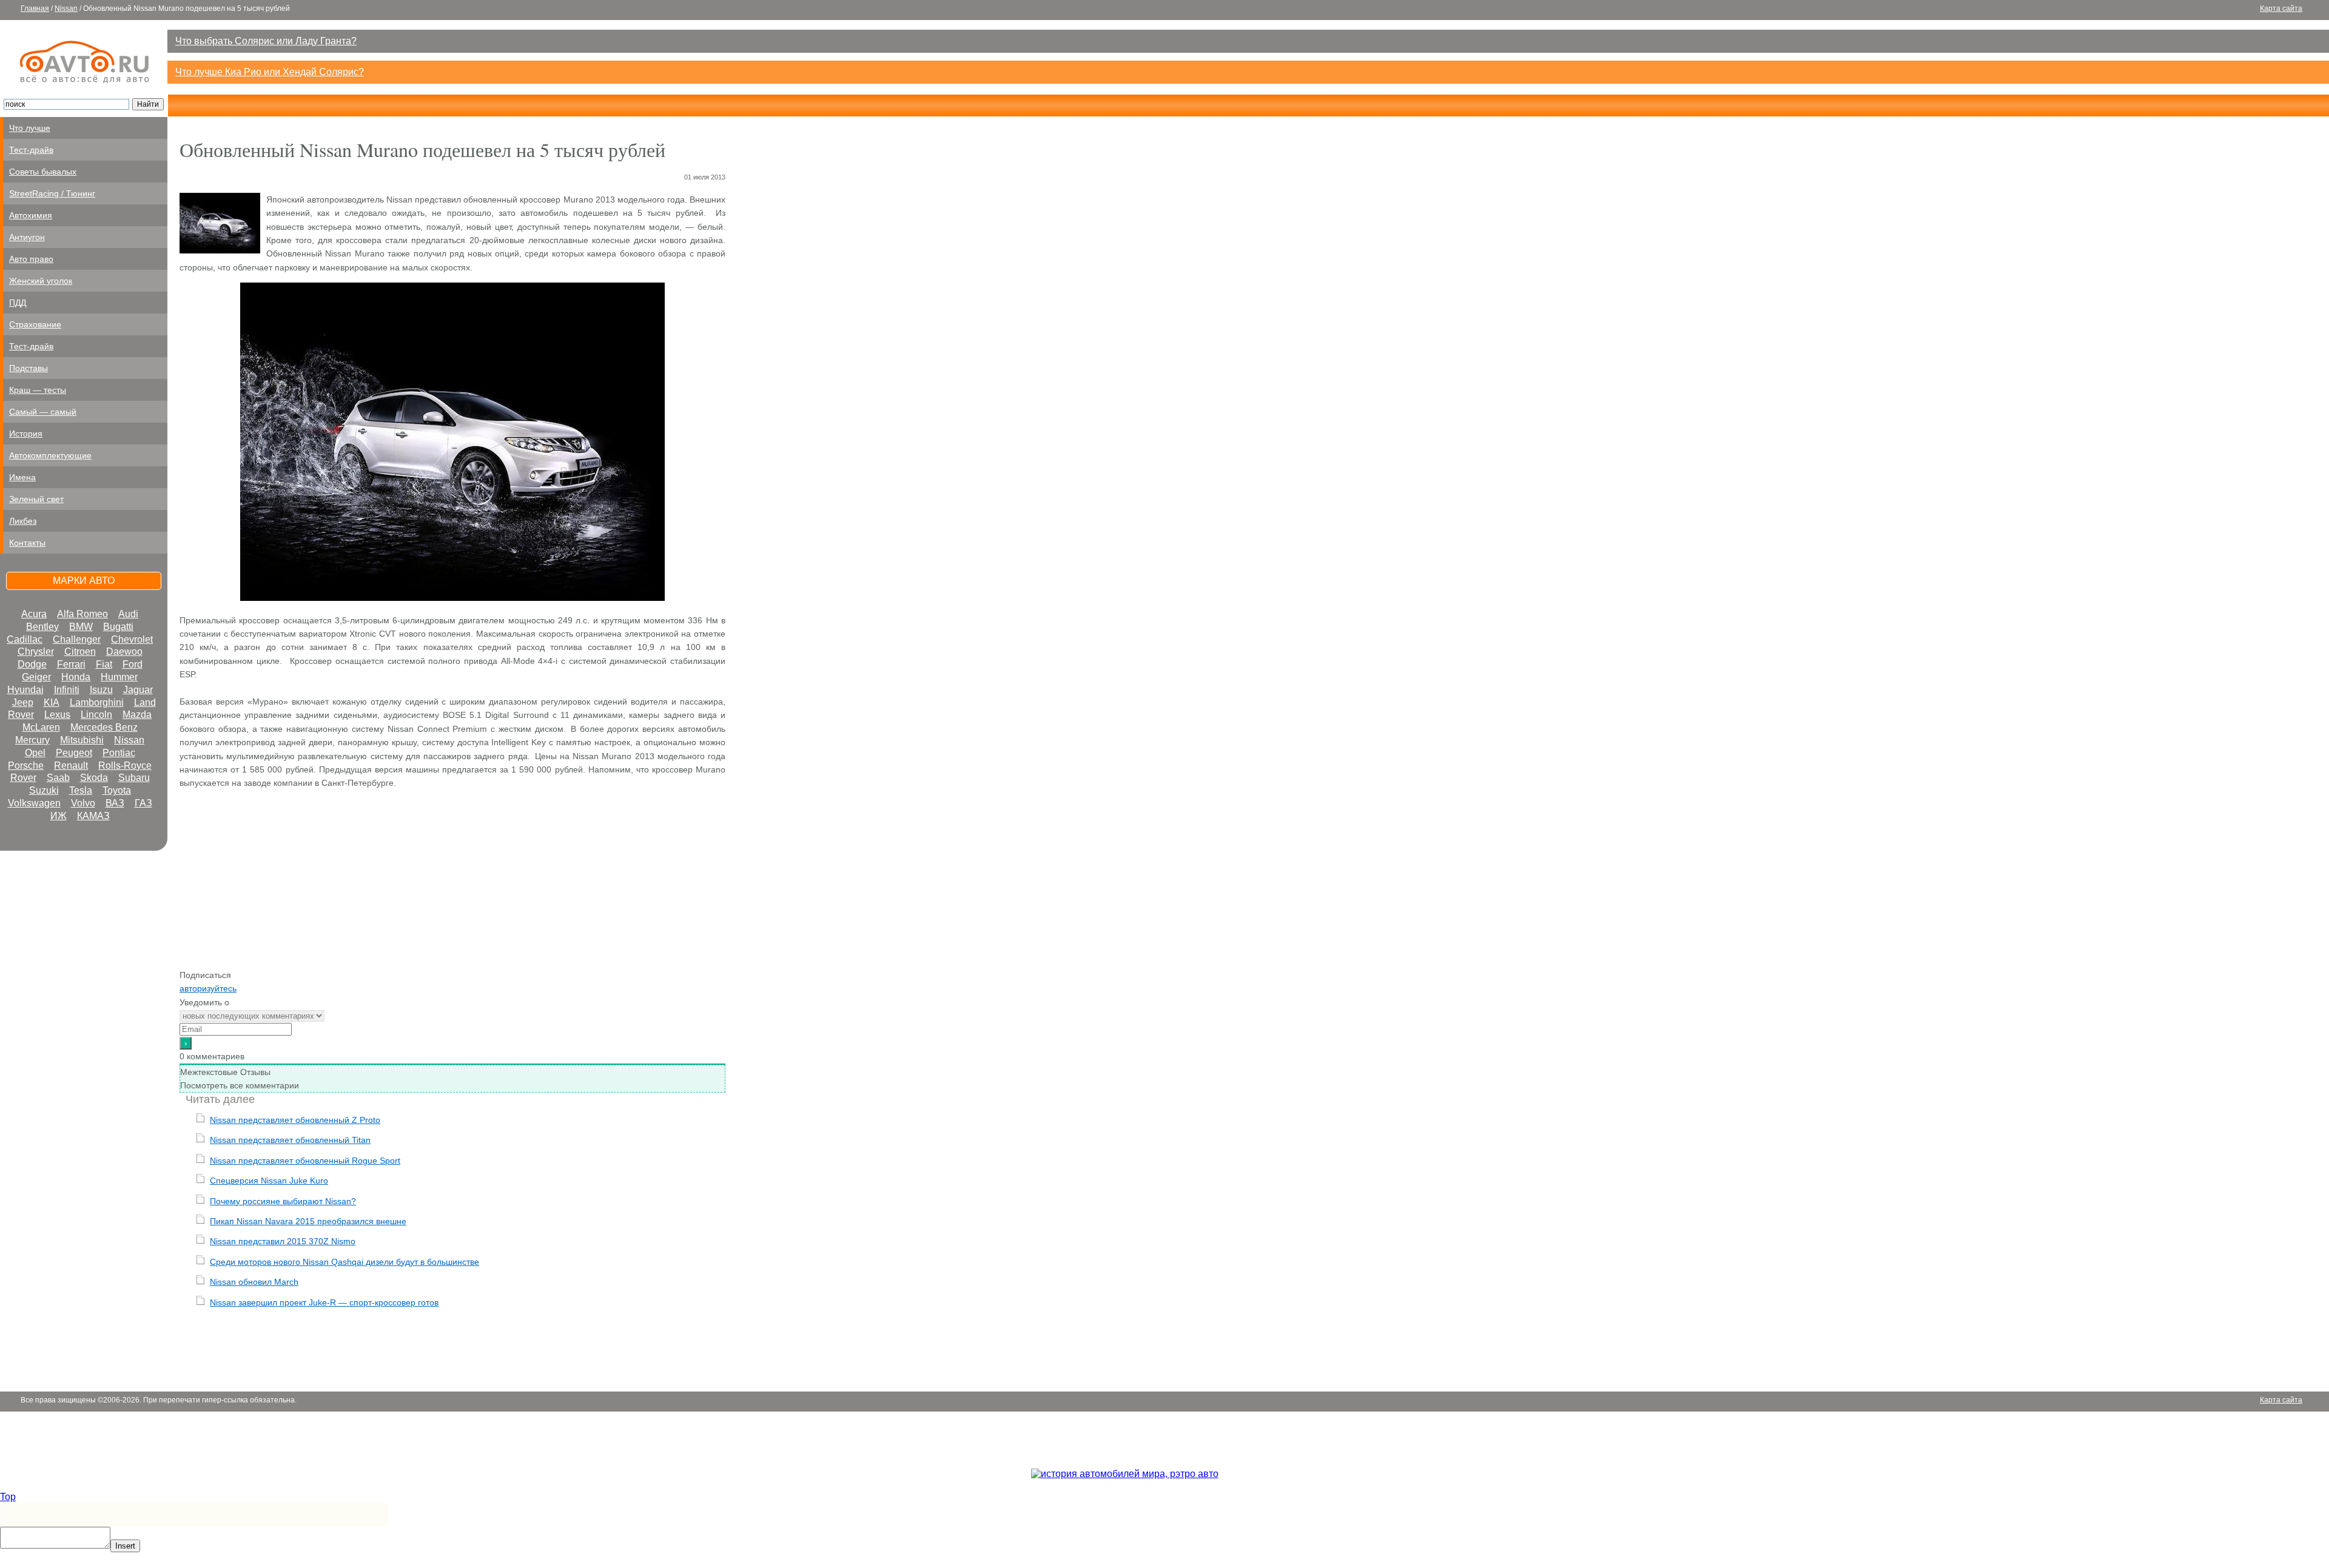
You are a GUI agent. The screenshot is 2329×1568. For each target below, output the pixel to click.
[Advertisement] (452, 883)
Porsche (26, 766)
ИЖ (59, 816)
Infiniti (67, 690)
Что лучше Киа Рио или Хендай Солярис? (270, 72)
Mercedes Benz (104, 727)
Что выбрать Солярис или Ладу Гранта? (266, 41)
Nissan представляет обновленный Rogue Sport (305, 1161)
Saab (58, 778)
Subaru (134, 778)
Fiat (104, 664)
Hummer (119, 677)
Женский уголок (41, 281)
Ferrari (71, 664)
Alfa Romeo (82, 614)
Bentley (42, 627)
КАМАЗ (93, 816)
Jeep (23, 702)
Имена (22, 477)
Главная (35, 8)
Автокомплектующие (50, 455)
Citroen (80, 652)
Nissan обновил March (254, 1282)
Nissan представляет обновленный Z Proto (295, 1120)
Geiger (36, 677)
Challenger (77, 639)
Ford (133, 664)
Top (8, 1497)
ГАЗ (143, 803)
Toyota (117, 790)
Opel (35, 753)
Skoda (94, 778)
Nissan (66, 8)
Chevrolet (132, 639)
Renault (71, 766)
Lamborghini (97, 702)
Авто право (31, 259)
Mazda (137, 715)
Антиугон (27, 237)
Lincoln (96, 715)
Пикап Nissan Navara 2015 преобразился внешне (308, 1221)
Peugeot (74, 753)
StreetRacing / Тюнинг (52, 193)
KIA (52, 702)
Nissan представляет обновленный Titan (290, 1140)
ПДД (18, 303)
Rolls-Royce (125, 766)
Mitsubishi (82, 740)
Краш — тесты (38, 390)
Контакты (27, 543)
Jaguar (138, 690)
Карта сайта (2281, 8)
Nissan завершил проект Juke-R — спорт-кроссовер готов (324, 1302)
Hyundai (25, 690)
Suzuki (44, 790)
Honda (76, 677)
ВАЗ (115, 803)
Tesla (81, 790)
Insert (125, 1546)
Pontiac (119, 753)
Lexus (57, 715)
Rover (23, 778)
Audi (128, 614)
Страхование (35, 324)
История (26, 434)
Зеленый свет (36, 499)
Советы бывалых (43, 172)
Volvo (83, 803)
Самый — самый (43, 412)
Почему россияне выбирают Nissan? (283, 1201)
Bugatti (118, 627)
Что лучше (30, 128)
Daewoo (124, 652)
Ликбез (23, 521)
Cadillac (25, 639)
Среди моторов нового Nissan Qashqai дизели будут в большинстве (344, 1262)
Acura (34, 614)
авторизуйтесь (208, 988)
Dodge (32, 664)
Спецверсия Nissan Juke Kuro (269, 1181)
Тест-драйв (31, 150)
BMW (81, 627)
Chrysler (36, 652)
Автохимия (31, 215)
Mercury (32, 740)
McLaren (41, 727)
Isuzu (101, 690)
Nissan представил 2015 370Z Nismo (283, 1241)
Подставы (29, 368)
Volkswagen (34, 803)
